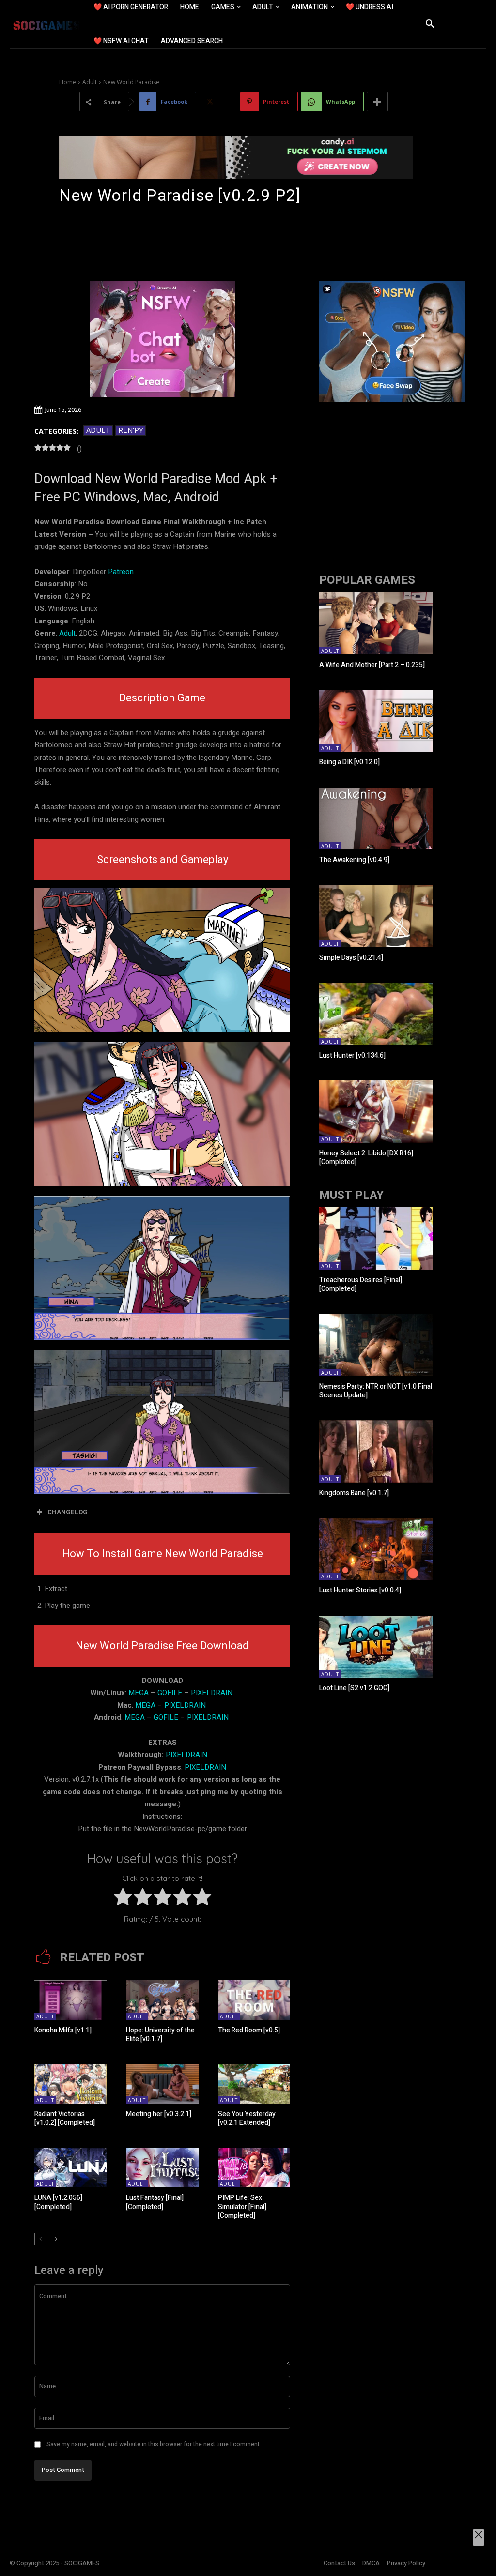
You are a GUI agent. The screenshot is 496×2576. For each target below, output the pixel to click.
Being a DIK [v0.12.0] (349, 762)
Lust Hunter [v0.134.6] (352, 1055)
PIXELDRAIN (212, 1693)
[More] (377, 102)
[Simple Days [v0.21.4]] (376, 916)
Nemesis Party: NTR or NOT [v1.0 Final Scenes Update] (376, 1391)
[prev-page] (40, 2239)
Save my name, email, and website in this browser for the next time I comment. (154, 2444)
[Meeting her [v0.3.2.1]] (162, 2084)
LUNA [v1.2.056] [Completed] (58, 2202)
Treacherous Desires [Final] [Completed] (361, 1284)
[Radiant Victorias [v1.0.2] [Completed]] (70, 2084)
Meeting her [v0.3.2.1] (159, 2114)
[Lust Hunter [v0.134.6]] (376, 1014)
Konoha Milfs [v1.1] (63, 2030)
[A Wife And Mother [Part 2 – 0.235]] (376, 623)
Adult (90, 82)
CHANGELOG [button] (68, 1512)
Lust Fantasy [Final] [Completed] (155, 2202)
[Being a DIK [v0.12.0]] (376, 721)
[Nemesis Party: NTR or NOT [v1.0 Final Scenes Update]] (376, 1345)
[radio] (123, 1899)
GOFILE (170, 1693)
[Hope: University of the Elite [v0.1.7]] (162, 2000)
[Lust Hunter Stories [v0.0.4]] (376, 1549)
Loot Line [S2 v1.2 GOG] (354, 1688)
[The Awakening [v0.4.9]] (376, 819)
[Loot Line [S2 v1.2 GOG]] (376, 1647)
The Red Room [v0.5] (249, 2030)
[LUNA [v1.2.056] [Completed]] (70, 2167)
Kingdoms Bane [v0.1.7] (354, 1493)
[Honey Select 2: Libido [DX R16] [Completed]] (376, 1112)
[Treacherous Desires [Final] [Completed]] (376, 1238)
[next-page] (56, 2239)
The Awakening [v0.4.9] (354, 860)
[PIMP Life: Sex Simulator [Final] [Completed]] (254, 2167)
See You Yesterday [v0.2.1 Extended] (247, 2118)
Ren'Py (131, 430)
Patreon (121, 572)
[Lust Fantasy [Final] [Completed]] (162, 2167)
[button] (430, 24)
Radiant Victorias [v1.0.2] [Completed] (65, 2118)
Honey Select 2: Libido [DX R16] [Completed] (366, 1158)
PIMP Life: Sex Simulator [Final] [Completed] (242, 2206)
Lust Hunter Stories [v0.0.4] (360, 1590)
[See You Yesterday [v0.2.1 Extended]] (254, 2084)
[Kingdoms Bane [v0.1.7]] (376, 1451)
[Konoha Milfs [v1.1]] (70, 2000)
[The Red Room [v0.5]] (254, 2000)
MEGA (139, 1693)
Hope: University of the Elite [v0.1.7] (160, 2035)
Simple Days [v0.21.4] (351, 958)
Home (68, 82)
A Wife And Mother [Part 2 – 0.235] (372, 665)
